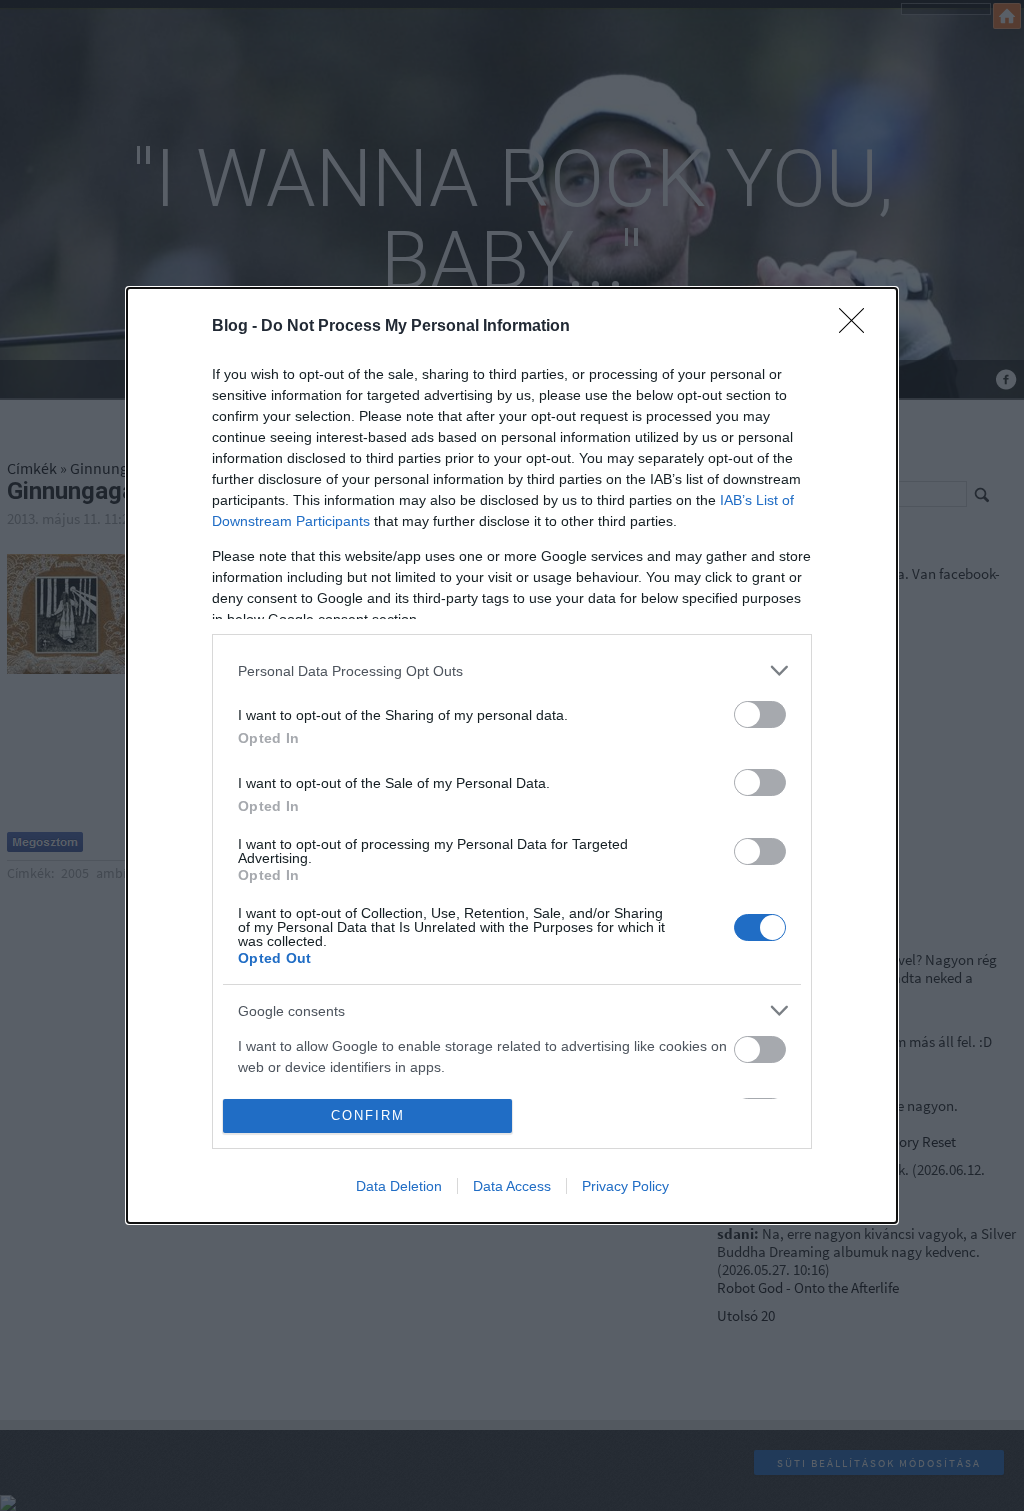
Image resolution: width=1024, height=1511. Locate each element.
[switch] (760, 714)
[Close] (858, 327)
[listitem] (512, 670)
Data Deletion (399, 1186)
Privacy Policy (625, 1186)
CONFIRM (368, 1115)
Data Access (512, 1186)
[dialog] (512, 755)
